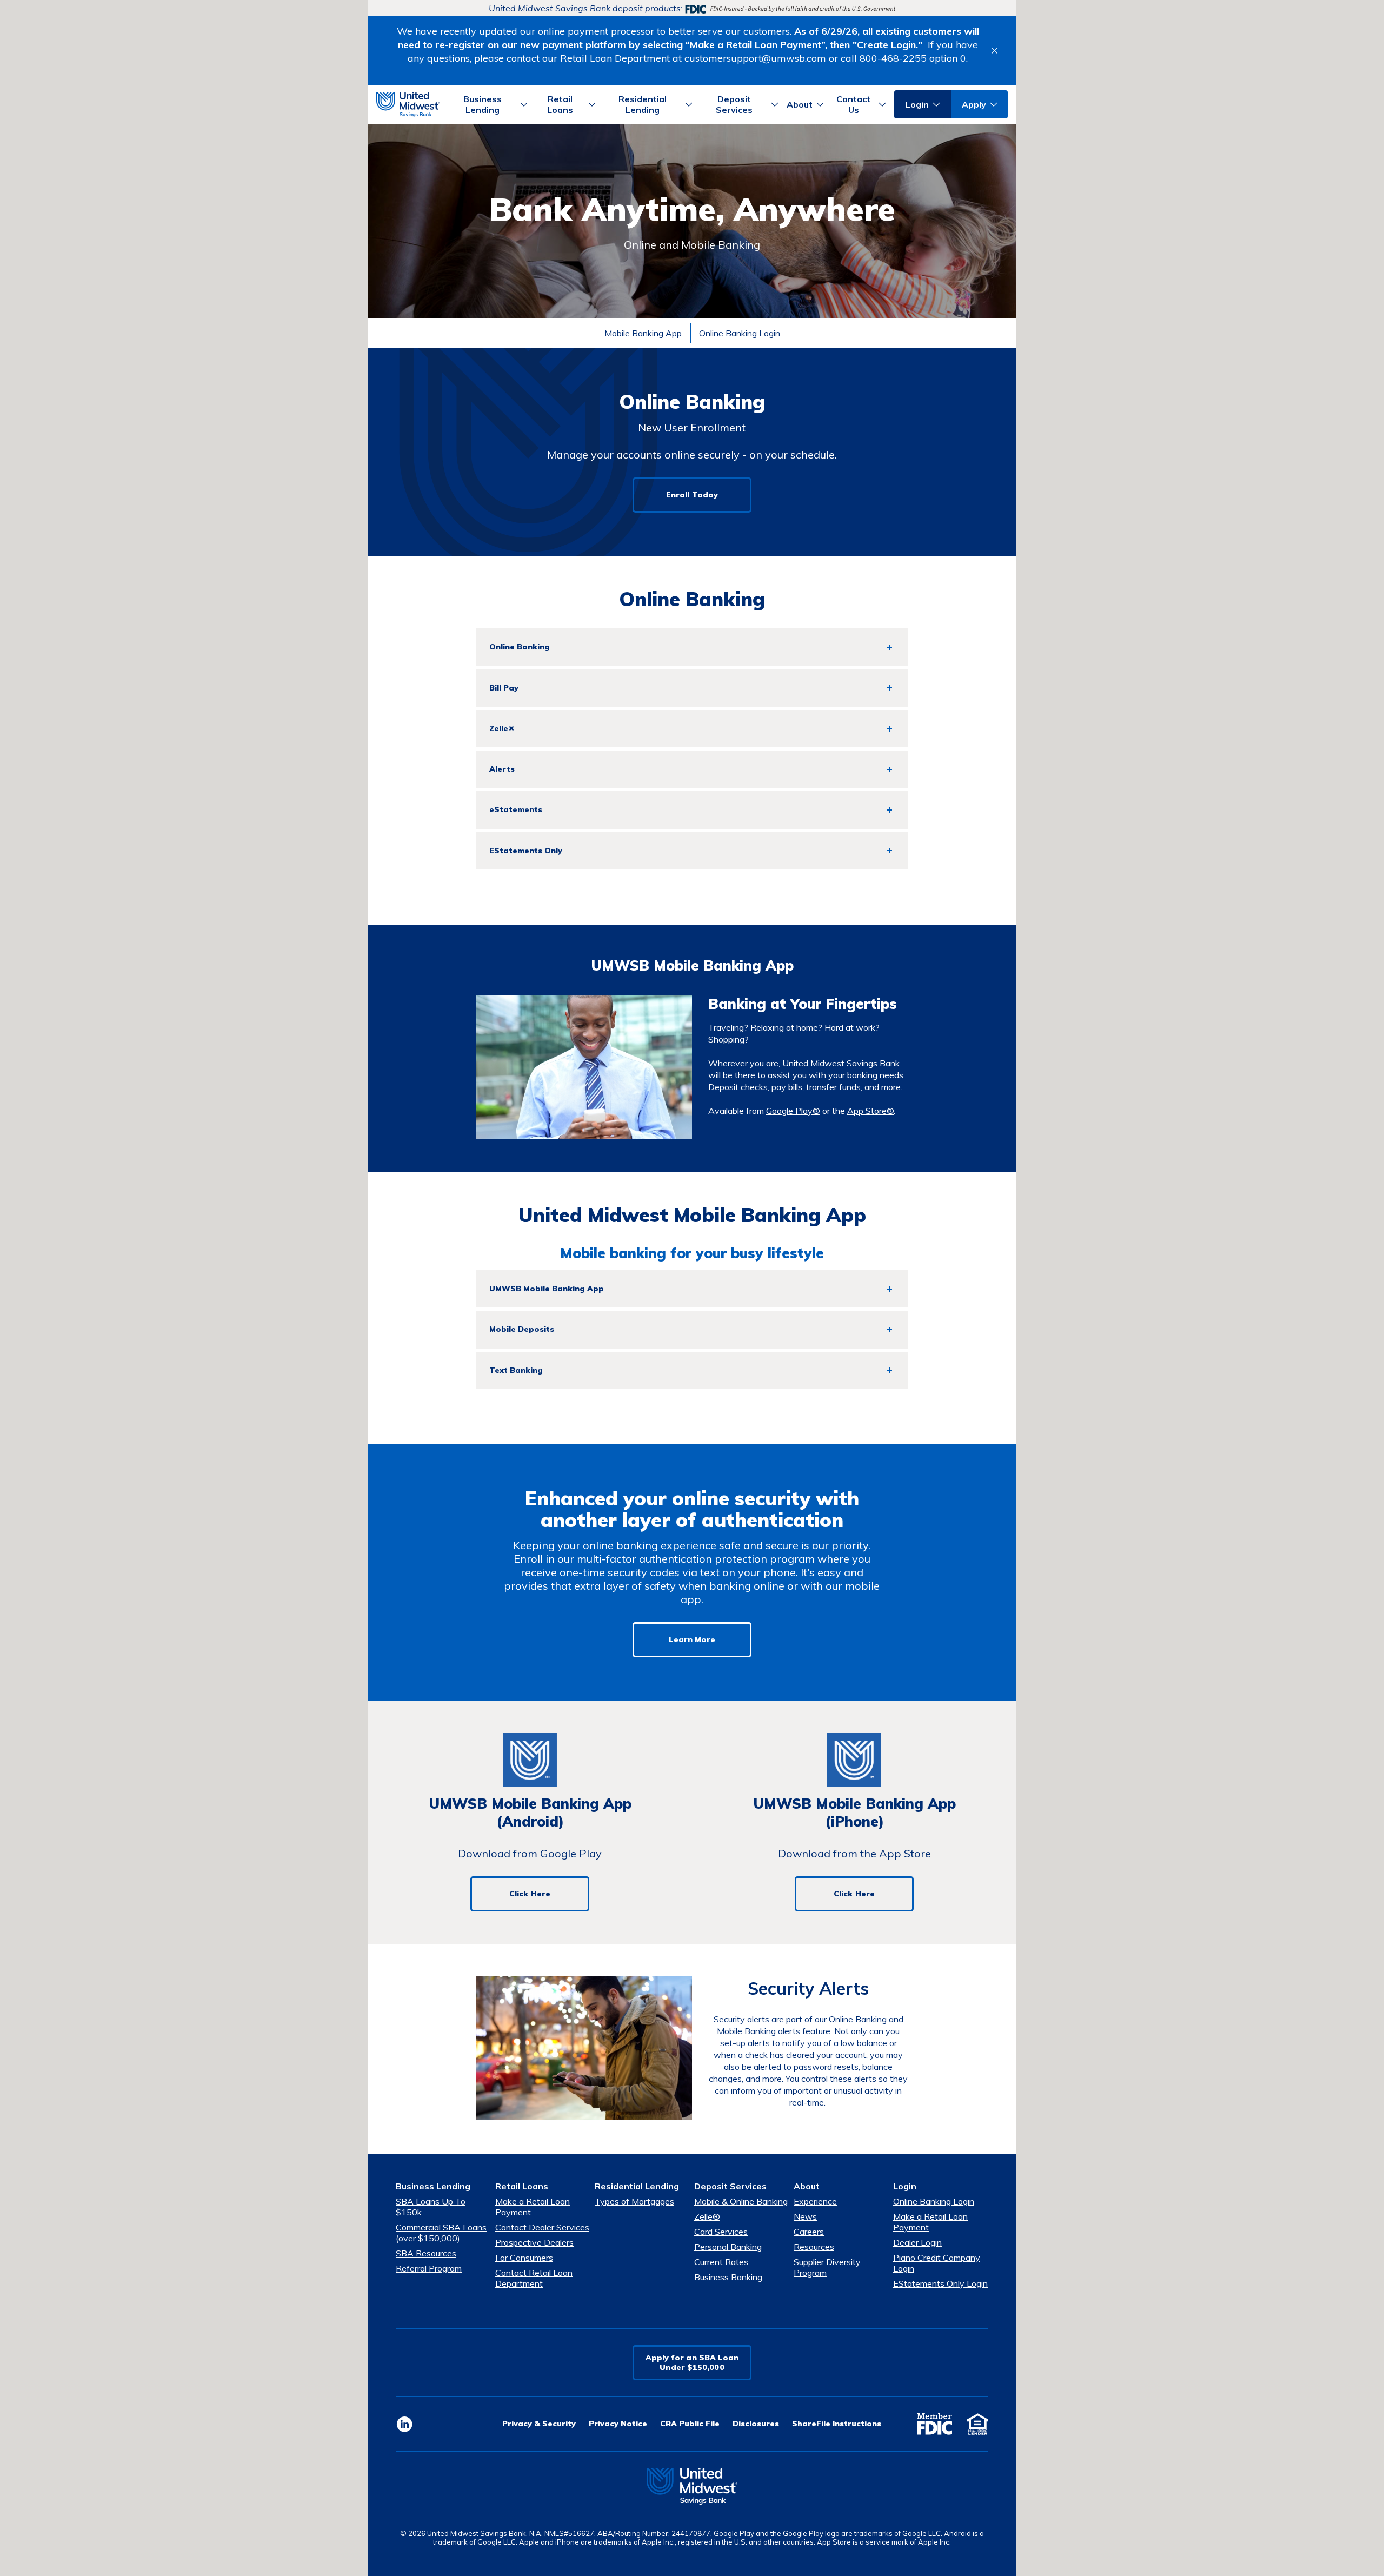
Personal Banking (728, 2247)
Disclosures (756, 2424)
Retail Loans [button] (560, 104)
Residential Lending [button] (643, 104)
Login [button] (917, 104)
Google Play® (793, 1111)
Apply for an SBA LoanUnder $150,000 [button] (692, 2362)
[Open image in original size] (408, 103)
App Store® (870, 1111)
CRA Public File (690, 2424)
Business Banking (728, 2277)
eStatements (516, 809)
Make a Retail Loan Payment (533, 2207)
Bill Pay (504, 688)
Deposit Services (730, 2186)
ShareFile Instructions (837, 2424)
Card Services (721, 2232)
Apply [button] (974, 104)
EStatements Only (526, 851)
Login (905, 2186)
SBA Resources (426, 2253)
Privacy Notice (618, 2424)
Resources (814, 2247)
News (805, 2216)
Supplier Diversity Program (827, 2267)
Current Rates (721, 2262)
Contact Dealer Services (542, 2227)
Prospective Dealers (534, 2242)
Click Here (530, 1894)
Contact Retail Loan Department (534, 2278)
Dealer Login (917, 2242)
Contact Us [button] (853, 104)
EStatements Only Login (940, 2283)
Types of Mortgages (634, 2201)
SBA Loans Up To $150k (431, 2207)
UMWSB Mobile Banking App (547, 1289)
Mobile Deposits (522, 1329)
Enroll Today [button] (692, 495)
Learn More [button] (692, 1639)
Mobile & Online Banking (741, 2201)
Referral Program (429, 2268)
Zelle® (502, 728)
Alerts (502, 769)
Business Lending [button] (483, 104)
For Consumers (524, 2258)
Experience (815, 2201)
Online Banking (520, 647)
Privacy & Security (539, 2424)
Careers (809, 2232)
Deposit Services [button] (734, 104)
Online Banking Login (740, 333)
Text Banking (516, 1370)
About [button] (800, 104)
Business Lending (433, 2186)
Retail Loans (522, 2186)
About (807, 2186)
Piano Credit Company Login (937, 2263)
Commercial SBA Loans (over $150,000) (441, 2233)
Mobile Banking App (643, 333)
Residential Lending (637, 2186)
